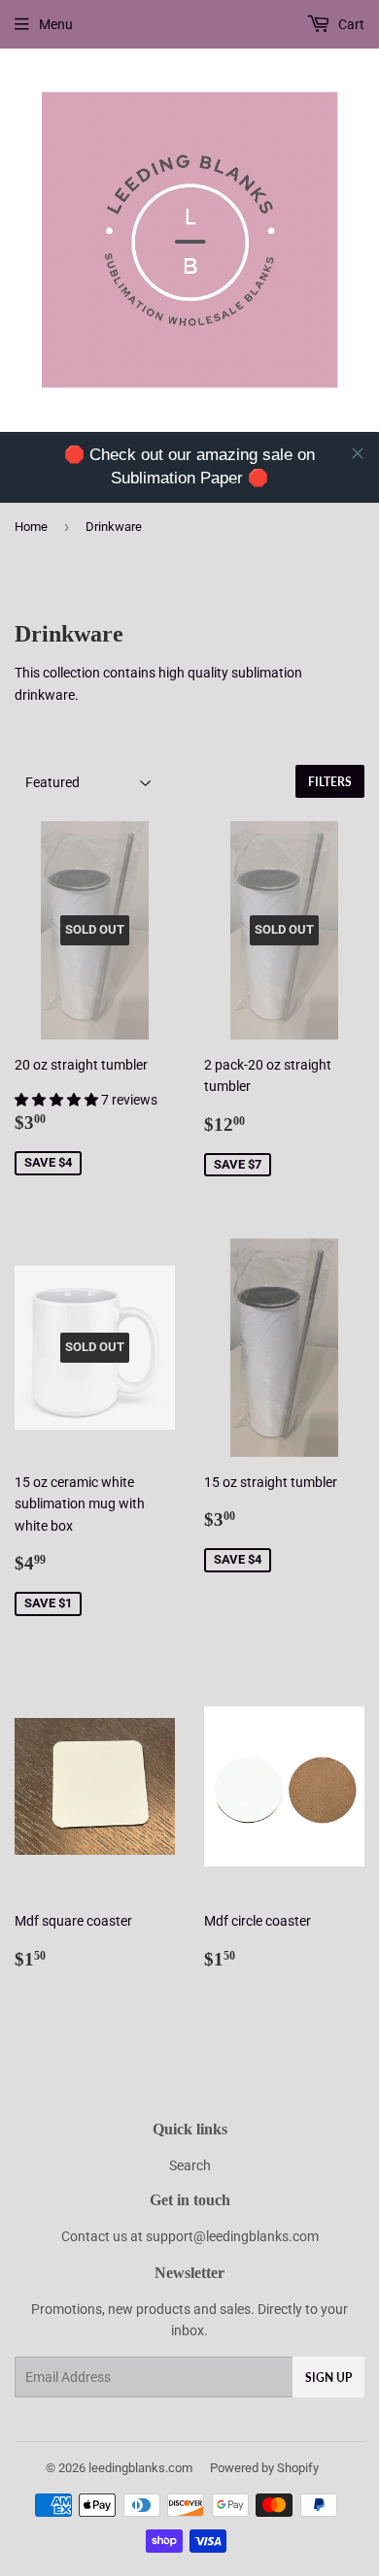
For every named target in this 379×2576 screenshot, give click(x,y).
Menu (56, 24)
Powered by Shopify (264, 2468)
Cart (350, 24)
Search (190, 2165)
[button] (58, 1100)
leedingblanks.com (140, 2468)
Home (31, 527)
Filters (330, 782)
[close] (358, 453)
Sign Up (328, 2378)
